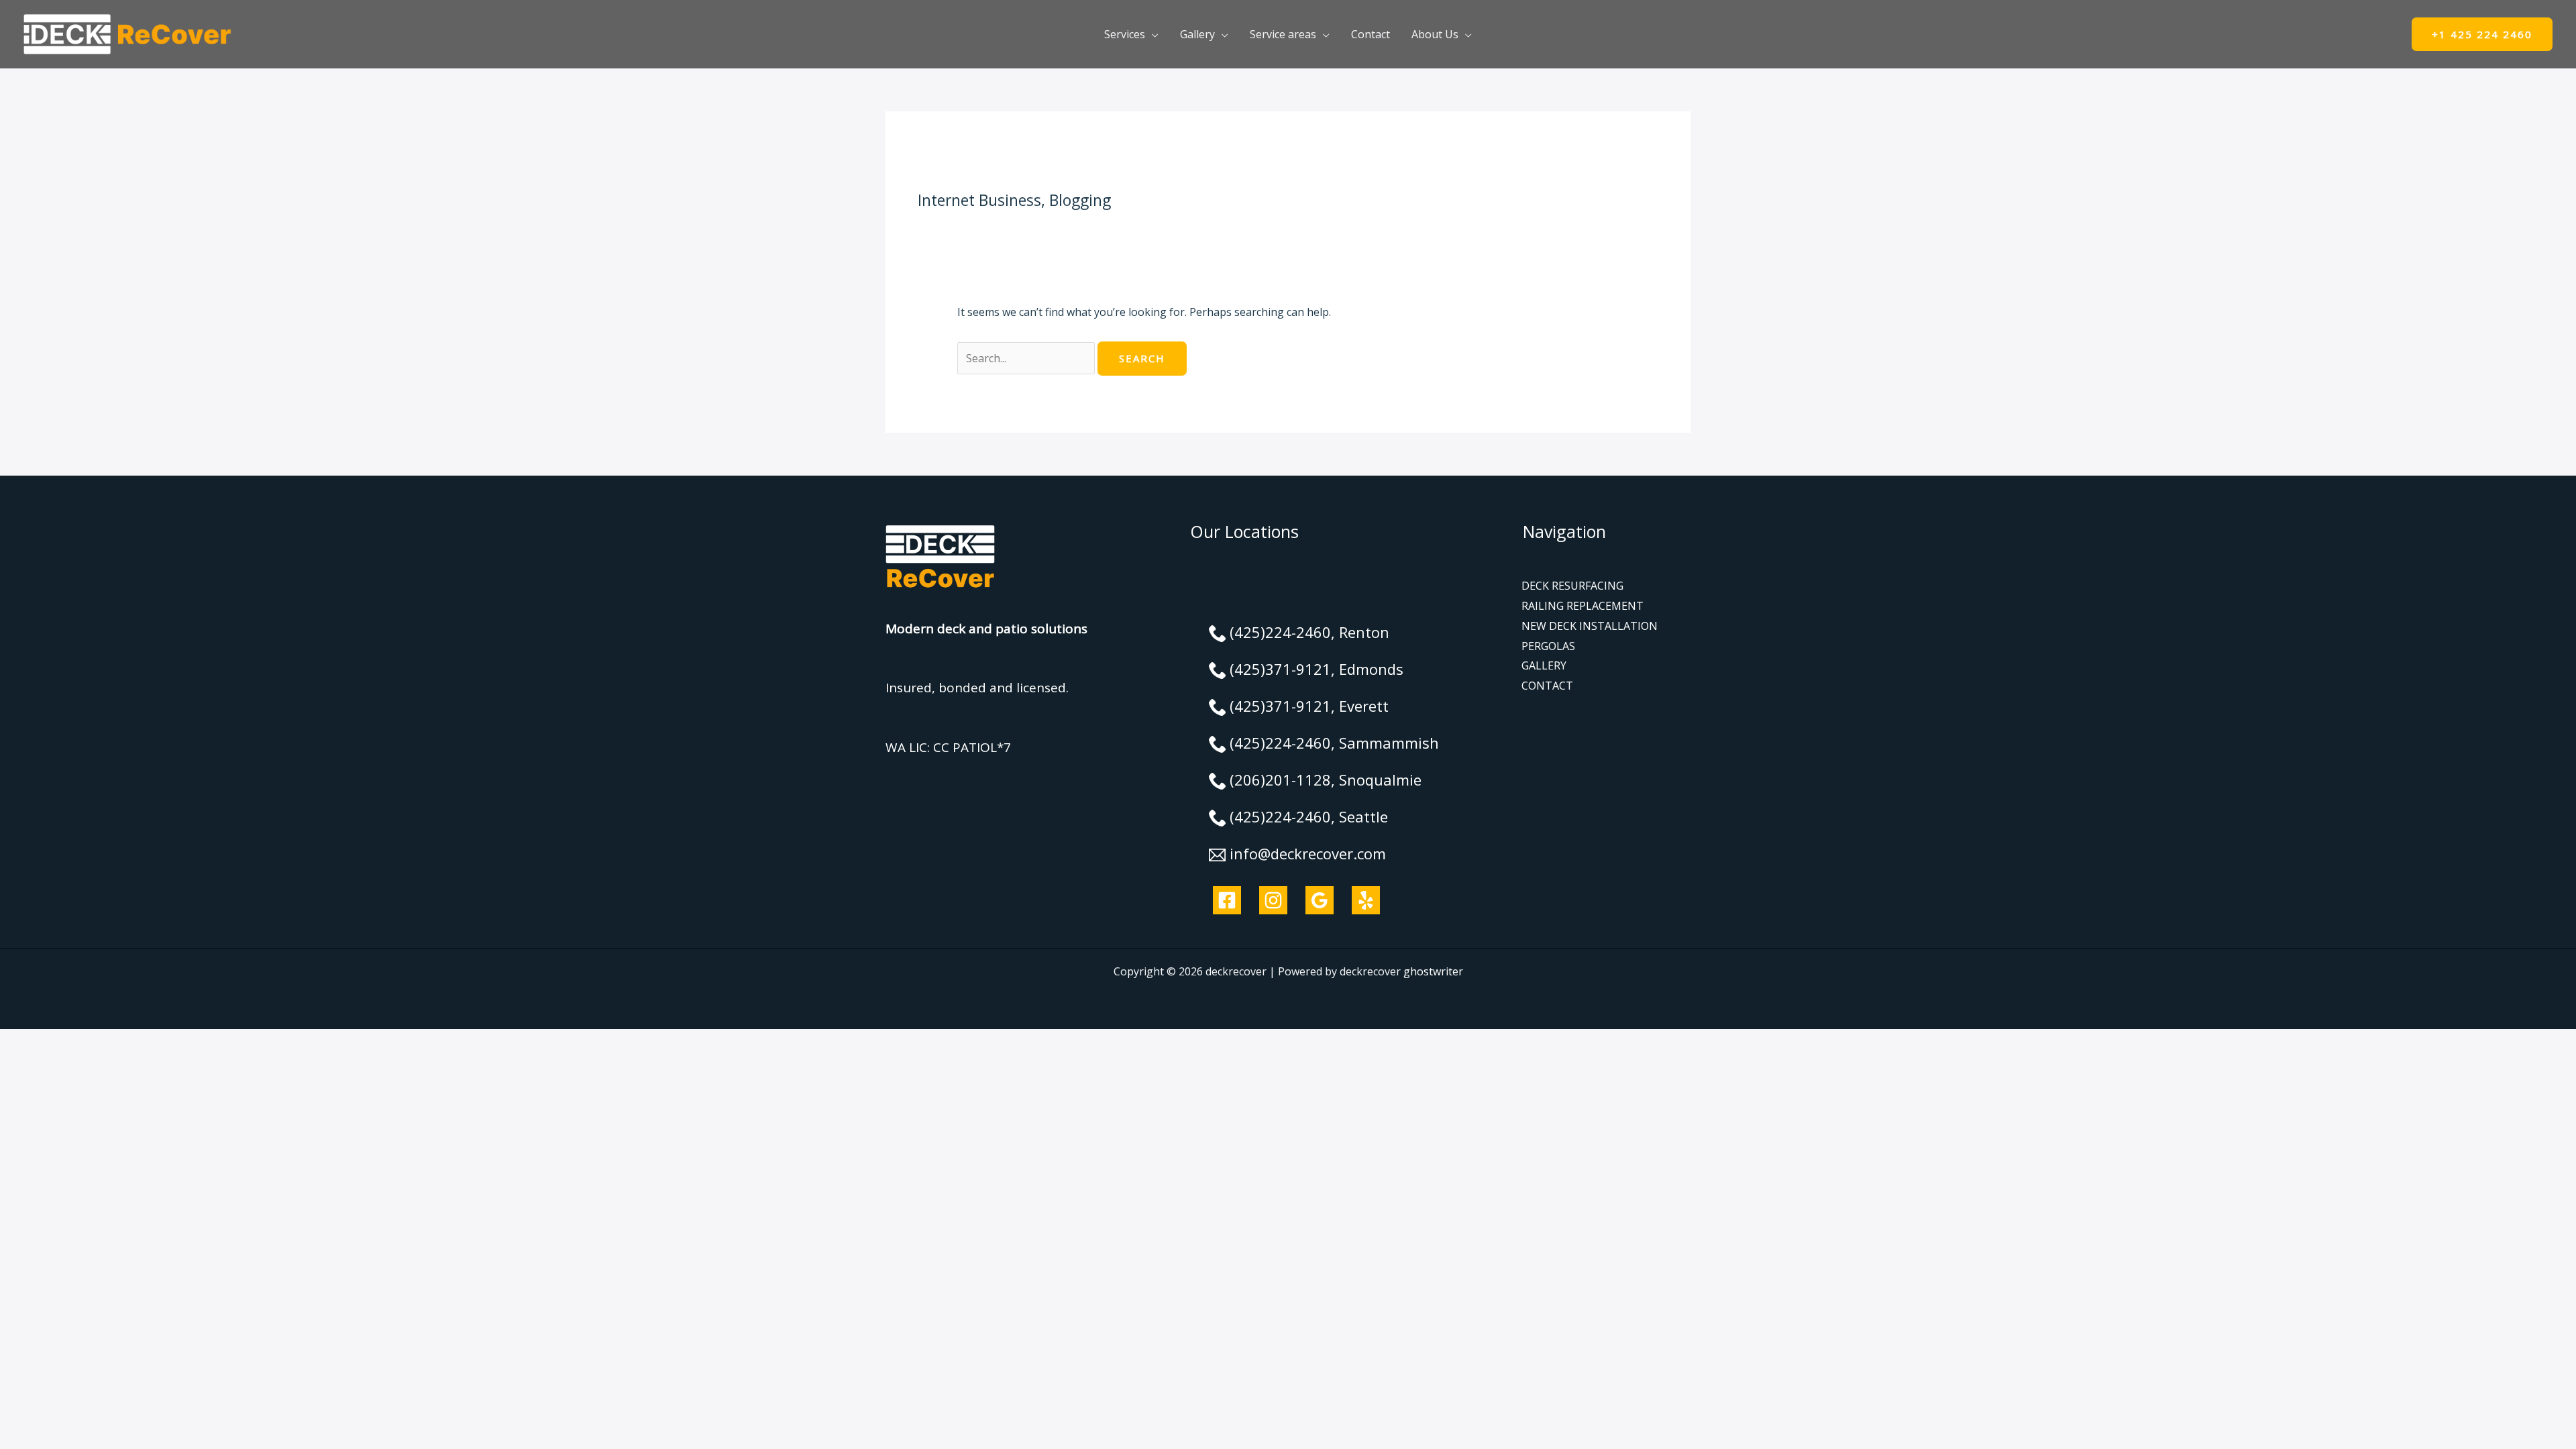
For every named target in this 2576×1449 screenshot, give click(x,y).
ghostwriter (1433, 971)
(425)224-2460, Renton (1309, 632)
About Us (1435, 34)
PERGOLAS (1548, 646)
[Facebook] (1227, 900)
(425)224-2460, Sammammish (1334, 743)
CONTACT (1547, 686)
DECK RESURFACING (1572, 586)
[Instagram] (1273, 900)
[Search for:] (1027, 358)
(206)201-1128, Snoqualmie (1326, 780)
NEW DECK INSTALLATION (1590, 626)
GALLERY (1544, 665)
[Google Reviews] (1320, 900)
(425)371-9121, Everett (1309, 706)
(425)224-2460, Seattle (1309, 816)
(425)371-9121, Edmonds (1317, 669)
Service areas (1283, 34)
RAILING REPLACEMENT (1582, 606)
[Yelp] (1366, 900)
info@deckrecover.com (1308, 853)
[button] (2482, 35)
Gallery (1197, 34)
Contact (1371, 34)
